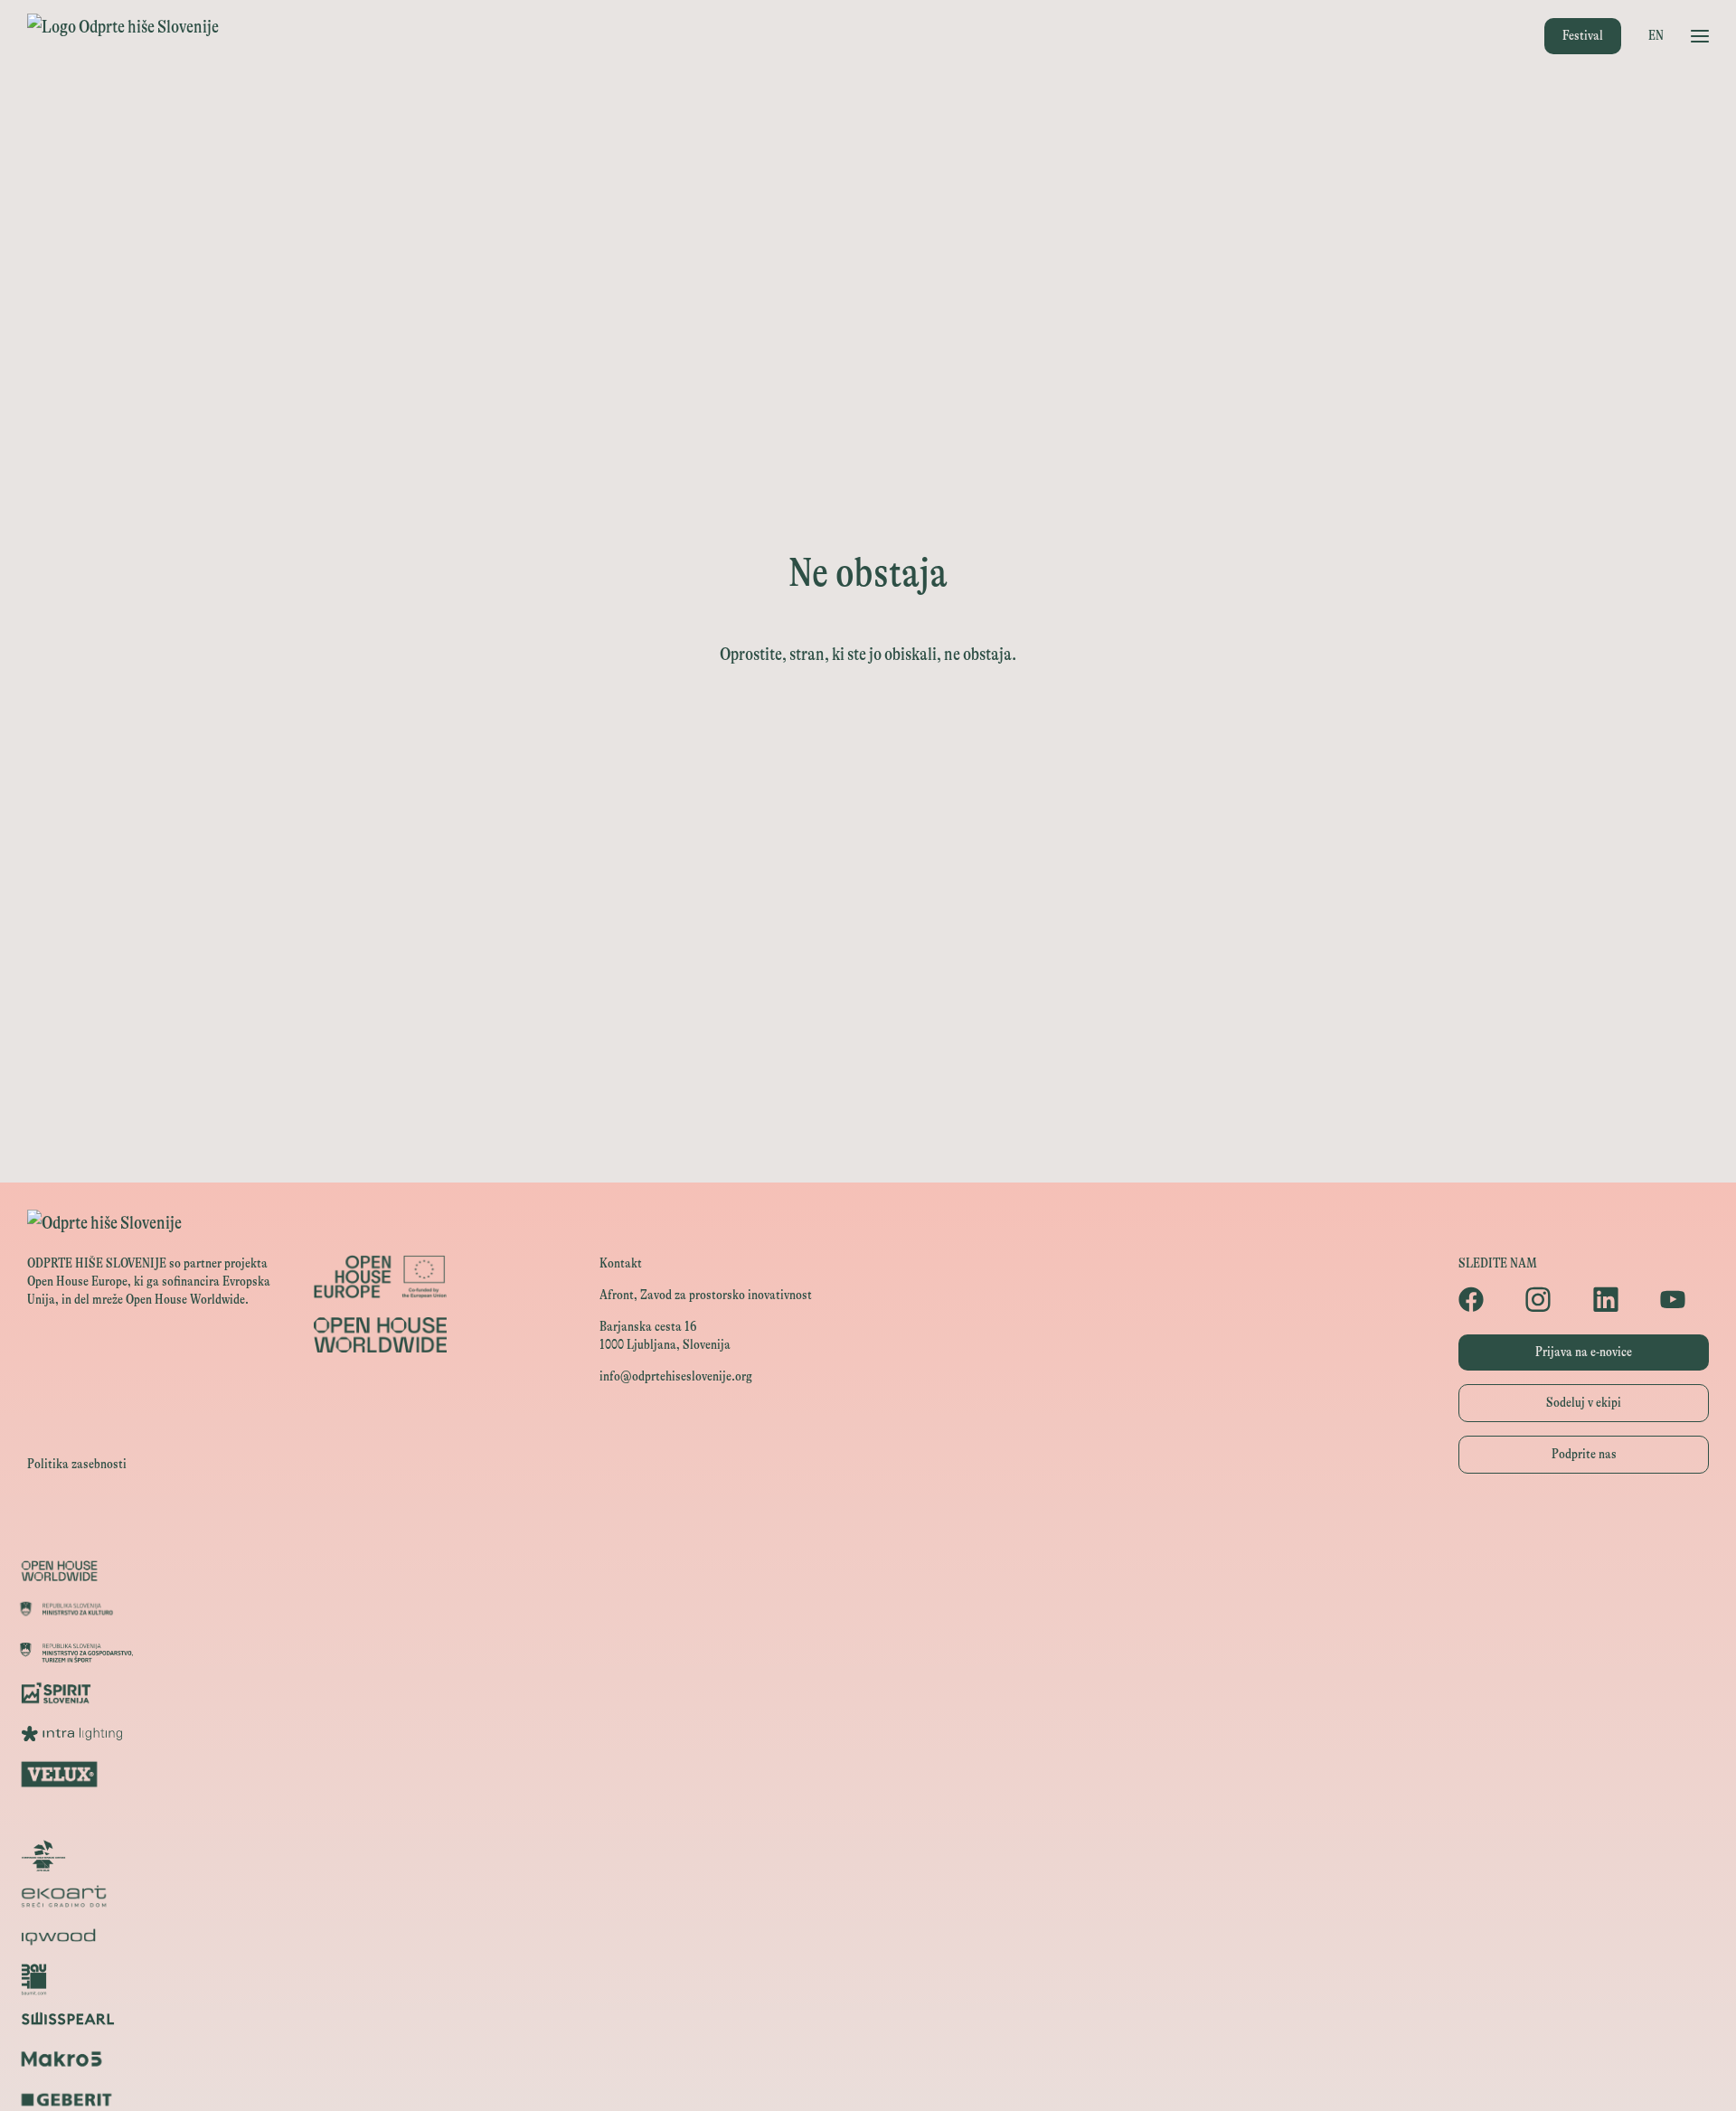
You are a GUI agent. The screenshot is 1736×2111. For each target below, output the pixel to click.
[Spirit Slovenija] (868, 1693)
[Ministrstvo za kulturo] (868, 1612)
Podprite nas (1584, 1454)
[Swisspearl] (868, 2018)
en (1656, 36)
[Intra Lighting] (868, 1734)
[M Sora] (868, 1815)
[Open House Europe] (868, 1530)
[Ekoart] (868, 1896)
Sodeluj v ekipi (1584, 1403)
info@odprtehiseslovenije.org (676, 1376)
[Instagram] (1550, 1299)
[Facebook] (1483, 1299)
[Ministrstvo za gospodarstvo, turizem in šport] (868, 1652)
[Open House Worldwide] (868, 1571)
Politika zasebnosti (77, 1464)
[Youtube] (1684, 1299)
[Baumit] (868, 1978)
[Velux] (868, 1774)
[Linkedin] (1618, 1299)
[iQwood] (868, 1937)
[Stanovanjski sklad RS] (868, 1856)
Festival (1583, 36)
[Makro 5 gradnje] (868, 2059)
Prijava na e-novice (1584, 1352)
